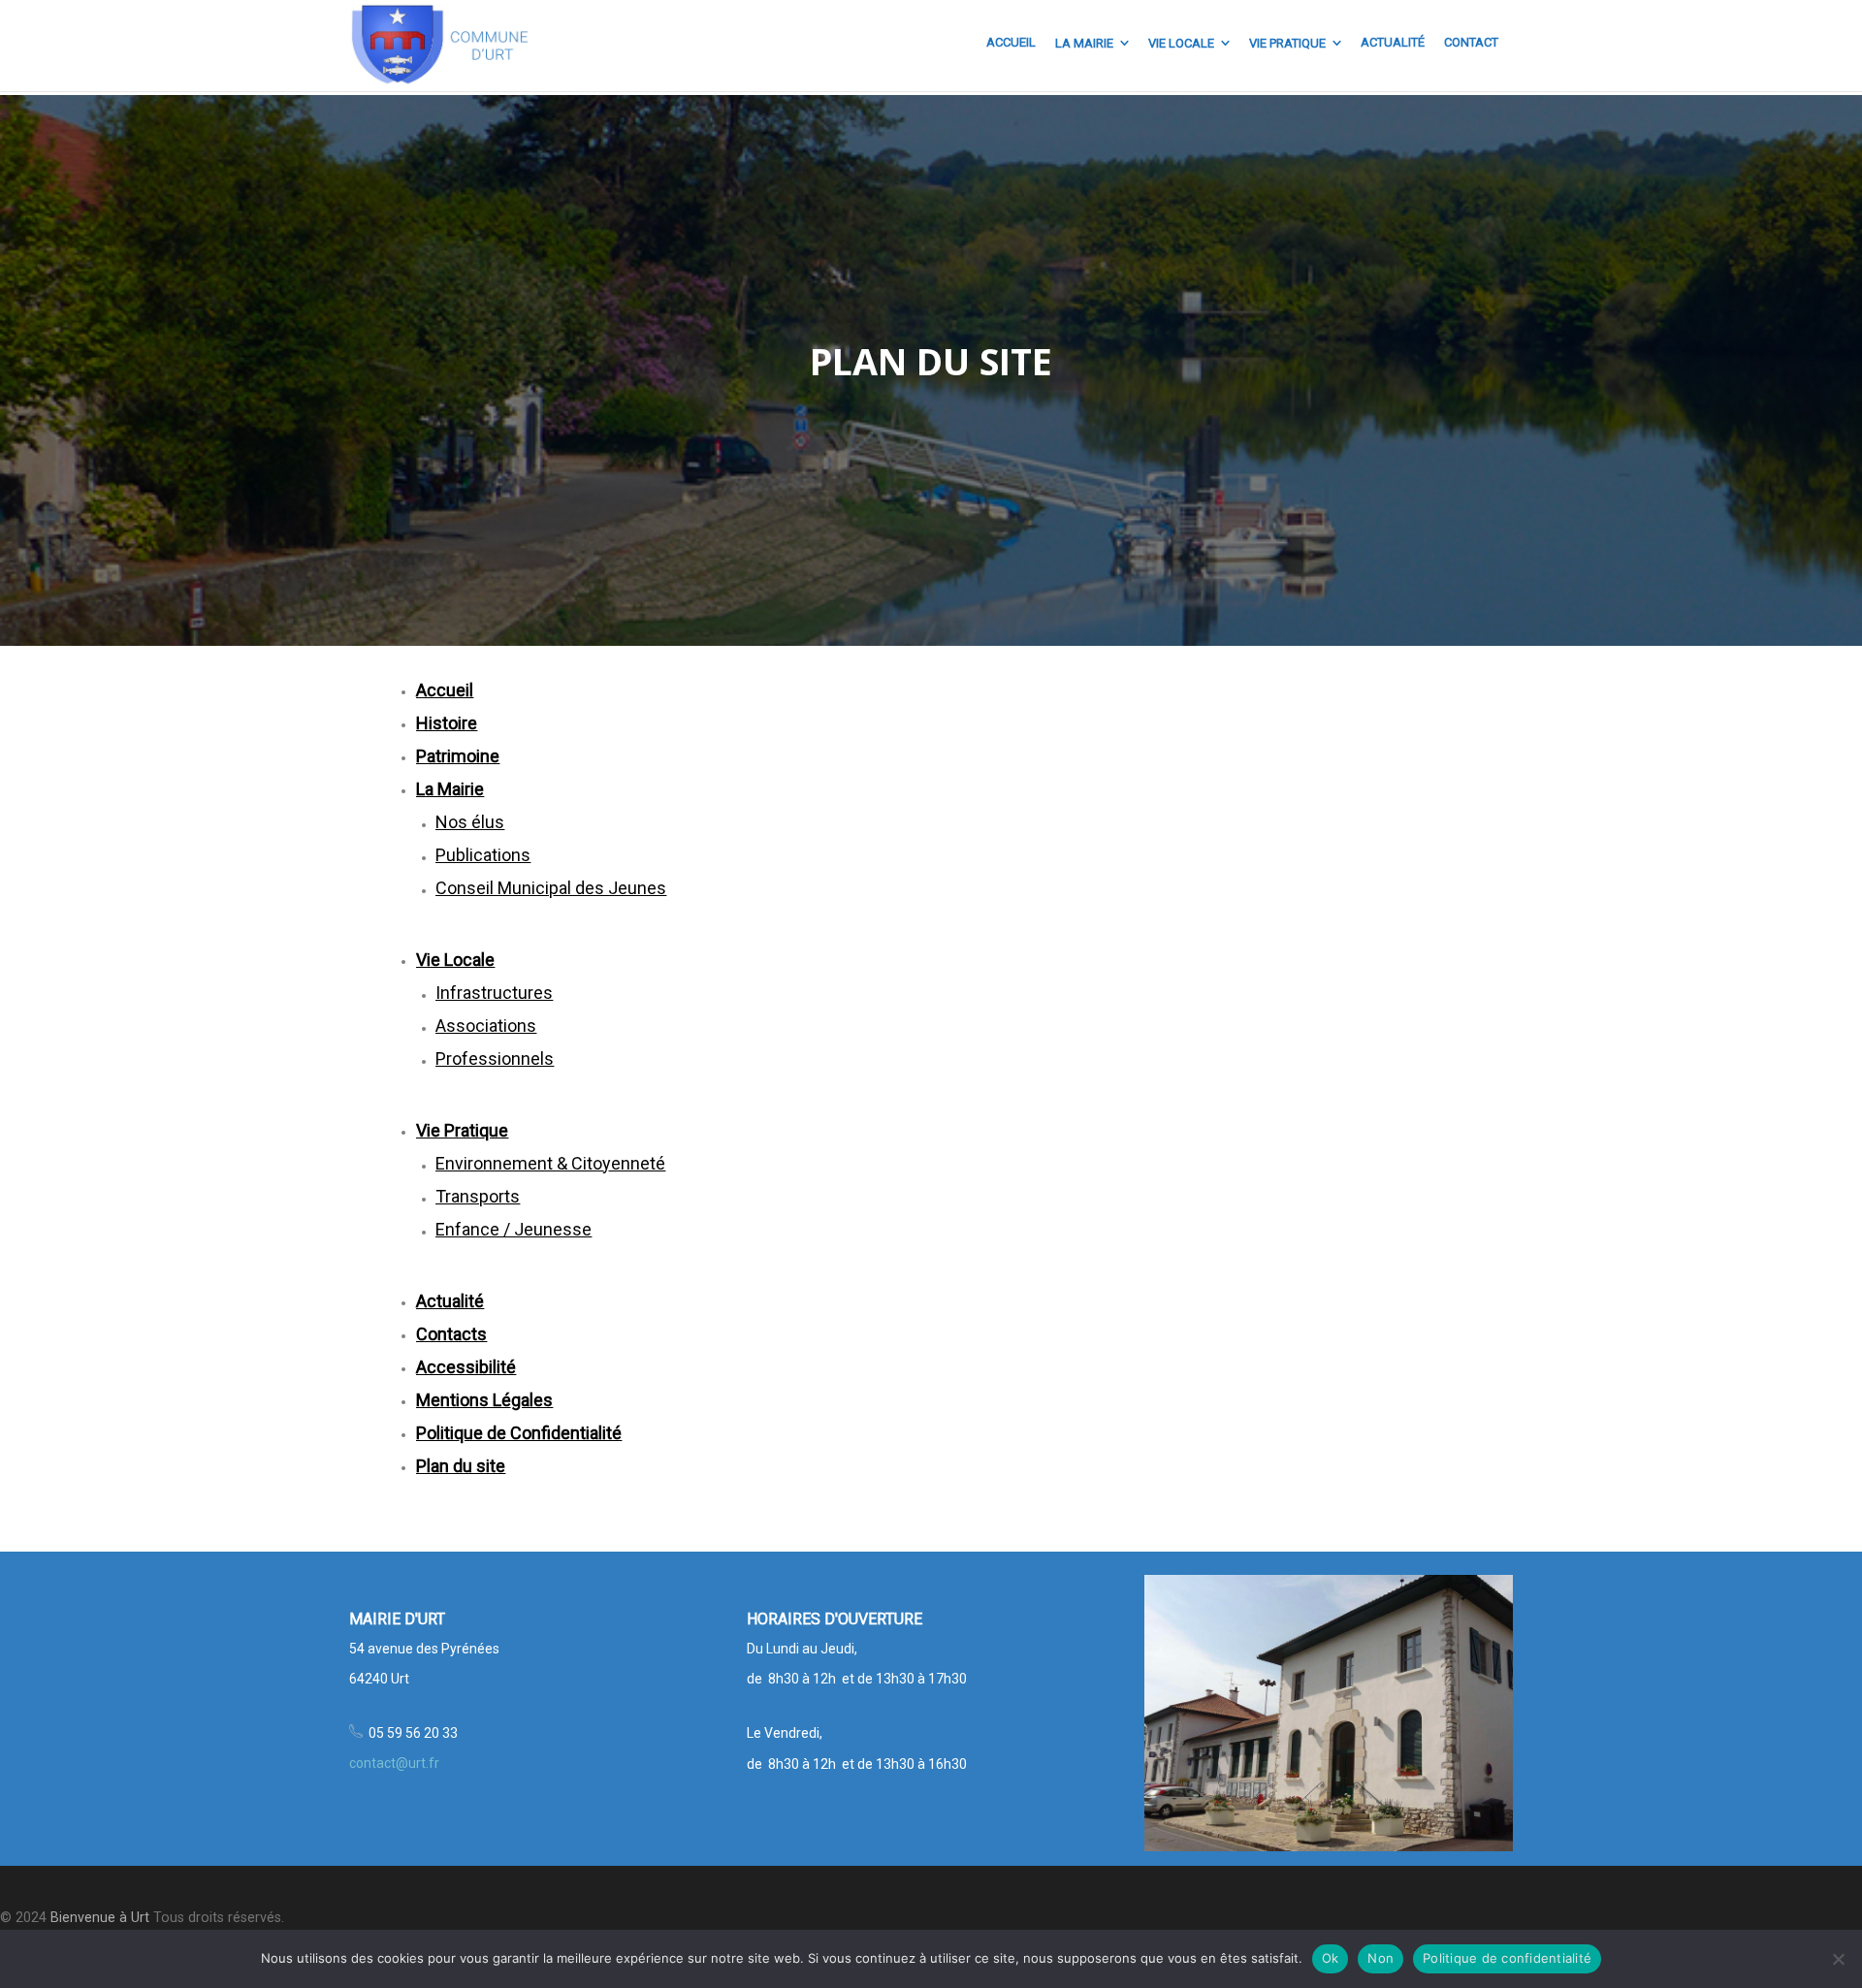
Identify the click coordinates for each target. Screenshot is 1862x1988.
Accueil (445, 690)
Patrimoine (458, 756)
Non (1380, 1958)
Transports (478, 1196)
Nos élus (470, 822)
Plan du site (461, 1466)
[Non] (1838, 1959)
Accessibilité (466, 1367)
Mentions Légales (484, 1400)
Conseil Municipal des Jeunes (551, 888)
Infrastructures (494, 993)
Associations (486, 1026)
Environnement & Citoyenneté (550, 1163)
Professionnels (495, 1058)
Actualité (450, 1301)
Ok (1331, 1958)
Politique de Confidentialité (519, 1433)
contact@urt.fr (394, 1763)
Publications (483, 855)
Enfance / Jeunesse (514, 1229)
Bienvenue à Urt (100, 1918)
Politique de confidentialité (1507, 1958)
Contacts (451, 1334)
